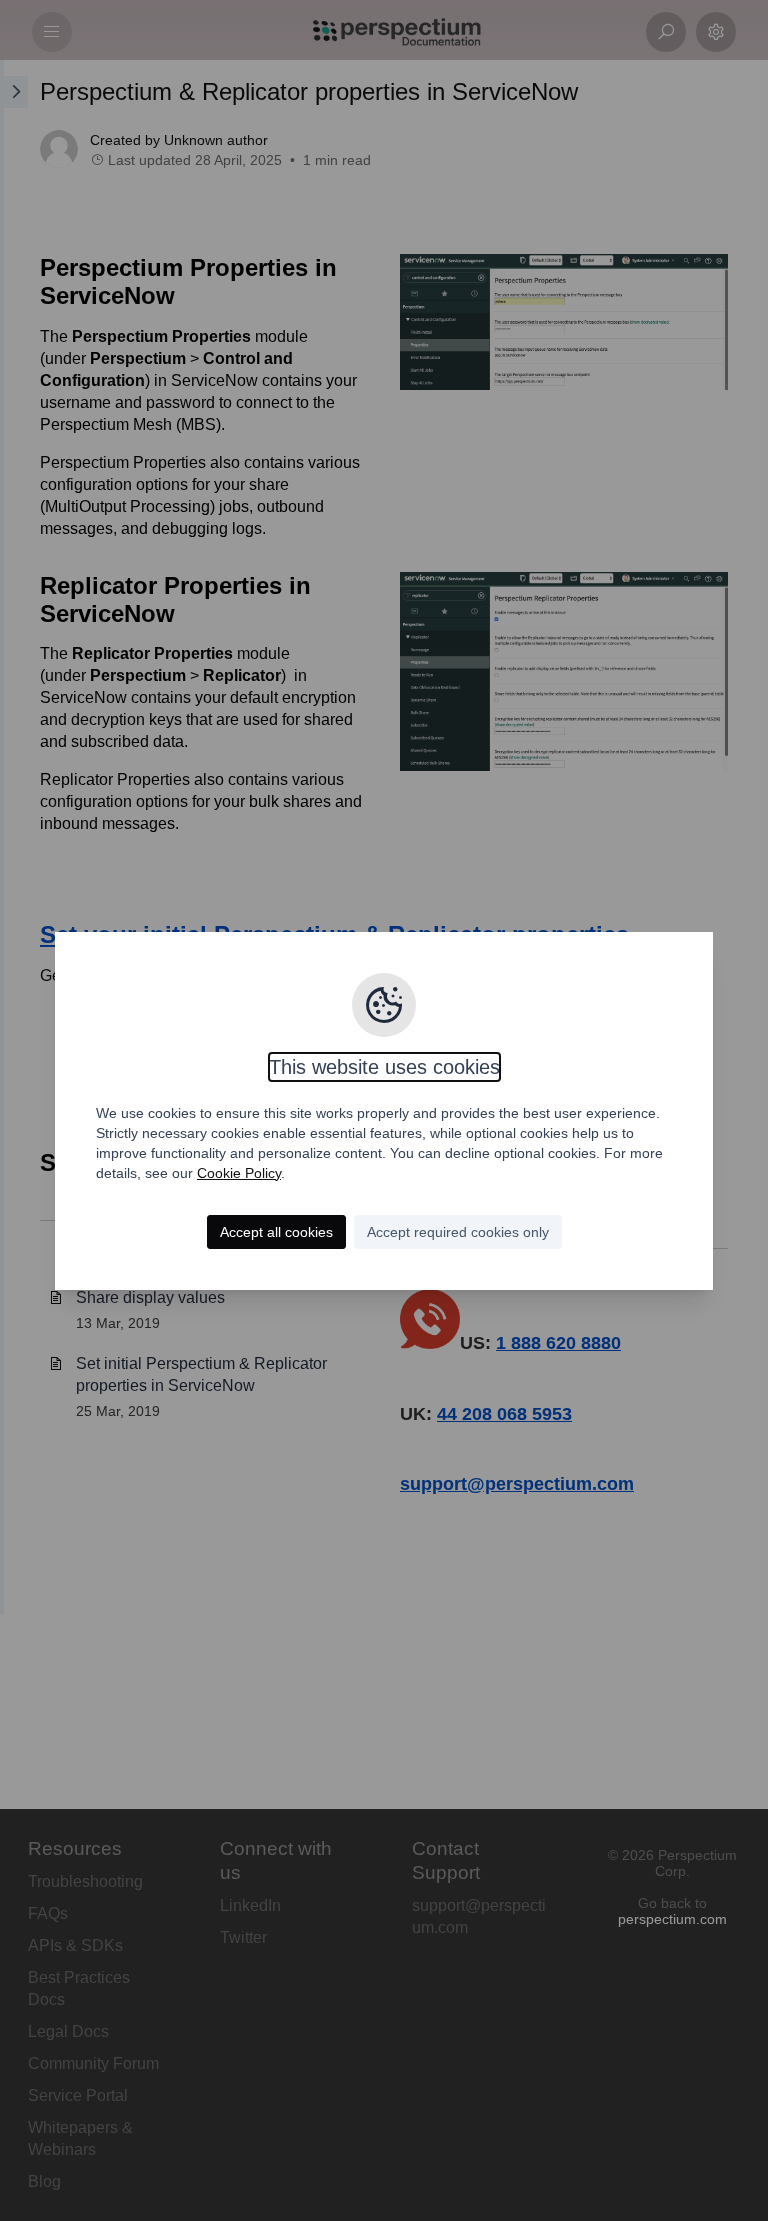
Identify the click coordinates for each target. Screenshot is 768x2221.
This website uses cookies (384, 1067)
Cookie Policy (239, 1173)
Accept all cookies (276, 1232)
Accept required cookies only (458, 1232)
